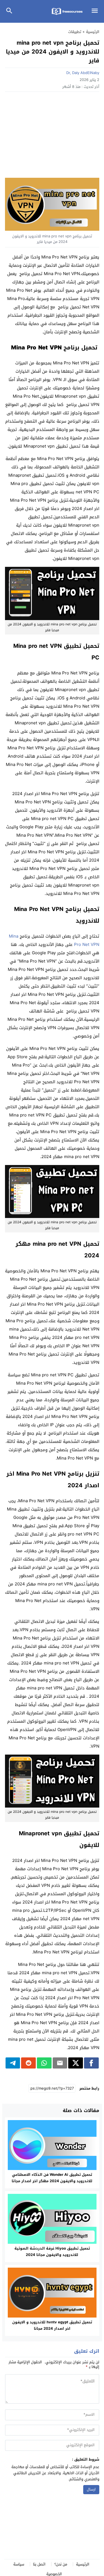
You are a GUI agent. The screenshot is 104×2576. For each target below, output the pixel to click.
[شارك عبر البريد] (60, 2063)
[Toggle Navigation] (96, 11)
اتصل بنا (39, 2564)
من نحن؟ (61, 2564)
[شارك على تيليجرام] (13, 2063)
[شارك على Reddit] (28, 2063)
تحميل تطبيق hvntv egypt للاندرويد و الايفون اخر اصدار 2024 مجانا (52, 2325)
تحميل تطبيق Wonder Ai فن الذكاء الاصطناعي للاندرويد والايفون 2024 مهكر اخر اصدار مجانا (52, 2178)
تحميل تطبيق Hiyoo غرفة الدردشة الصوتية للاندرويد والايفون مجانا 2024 (52, 2252)
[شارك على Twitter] (76, 2063)
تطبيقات (75, 32)
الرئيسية (83, 2564)
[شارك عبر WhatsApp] (44, 2063)
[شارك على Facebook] (91, 2063)
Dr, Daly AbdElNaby (83, 73)
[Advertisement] (52, 136)
